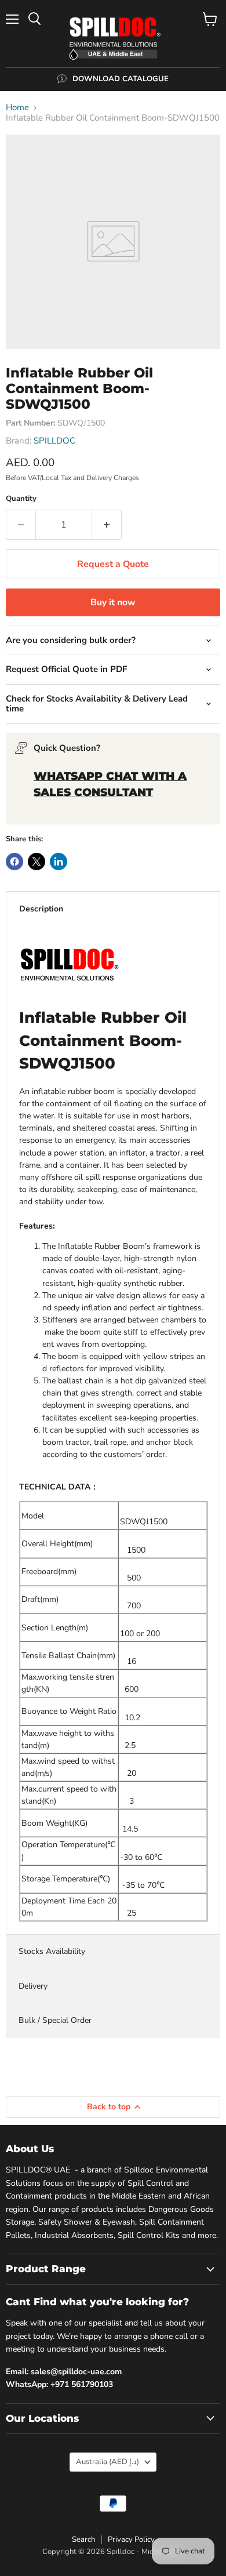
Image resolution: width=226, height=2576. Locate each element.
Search (83, 2539)
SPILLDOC (54, 441)
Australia (107, 2462)
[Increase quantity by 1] (107, 525)
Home (17, 108)
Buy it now (113, 602)
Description (41, 909)
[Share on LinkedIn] (59, 862)
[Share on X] (37, 862)
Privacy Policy (131, 2539)
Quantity (21, 499)
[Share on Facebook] (14, 862)
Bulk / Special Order (55, 2020)
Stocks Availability (52, 1951)
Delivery (33, 1986)
